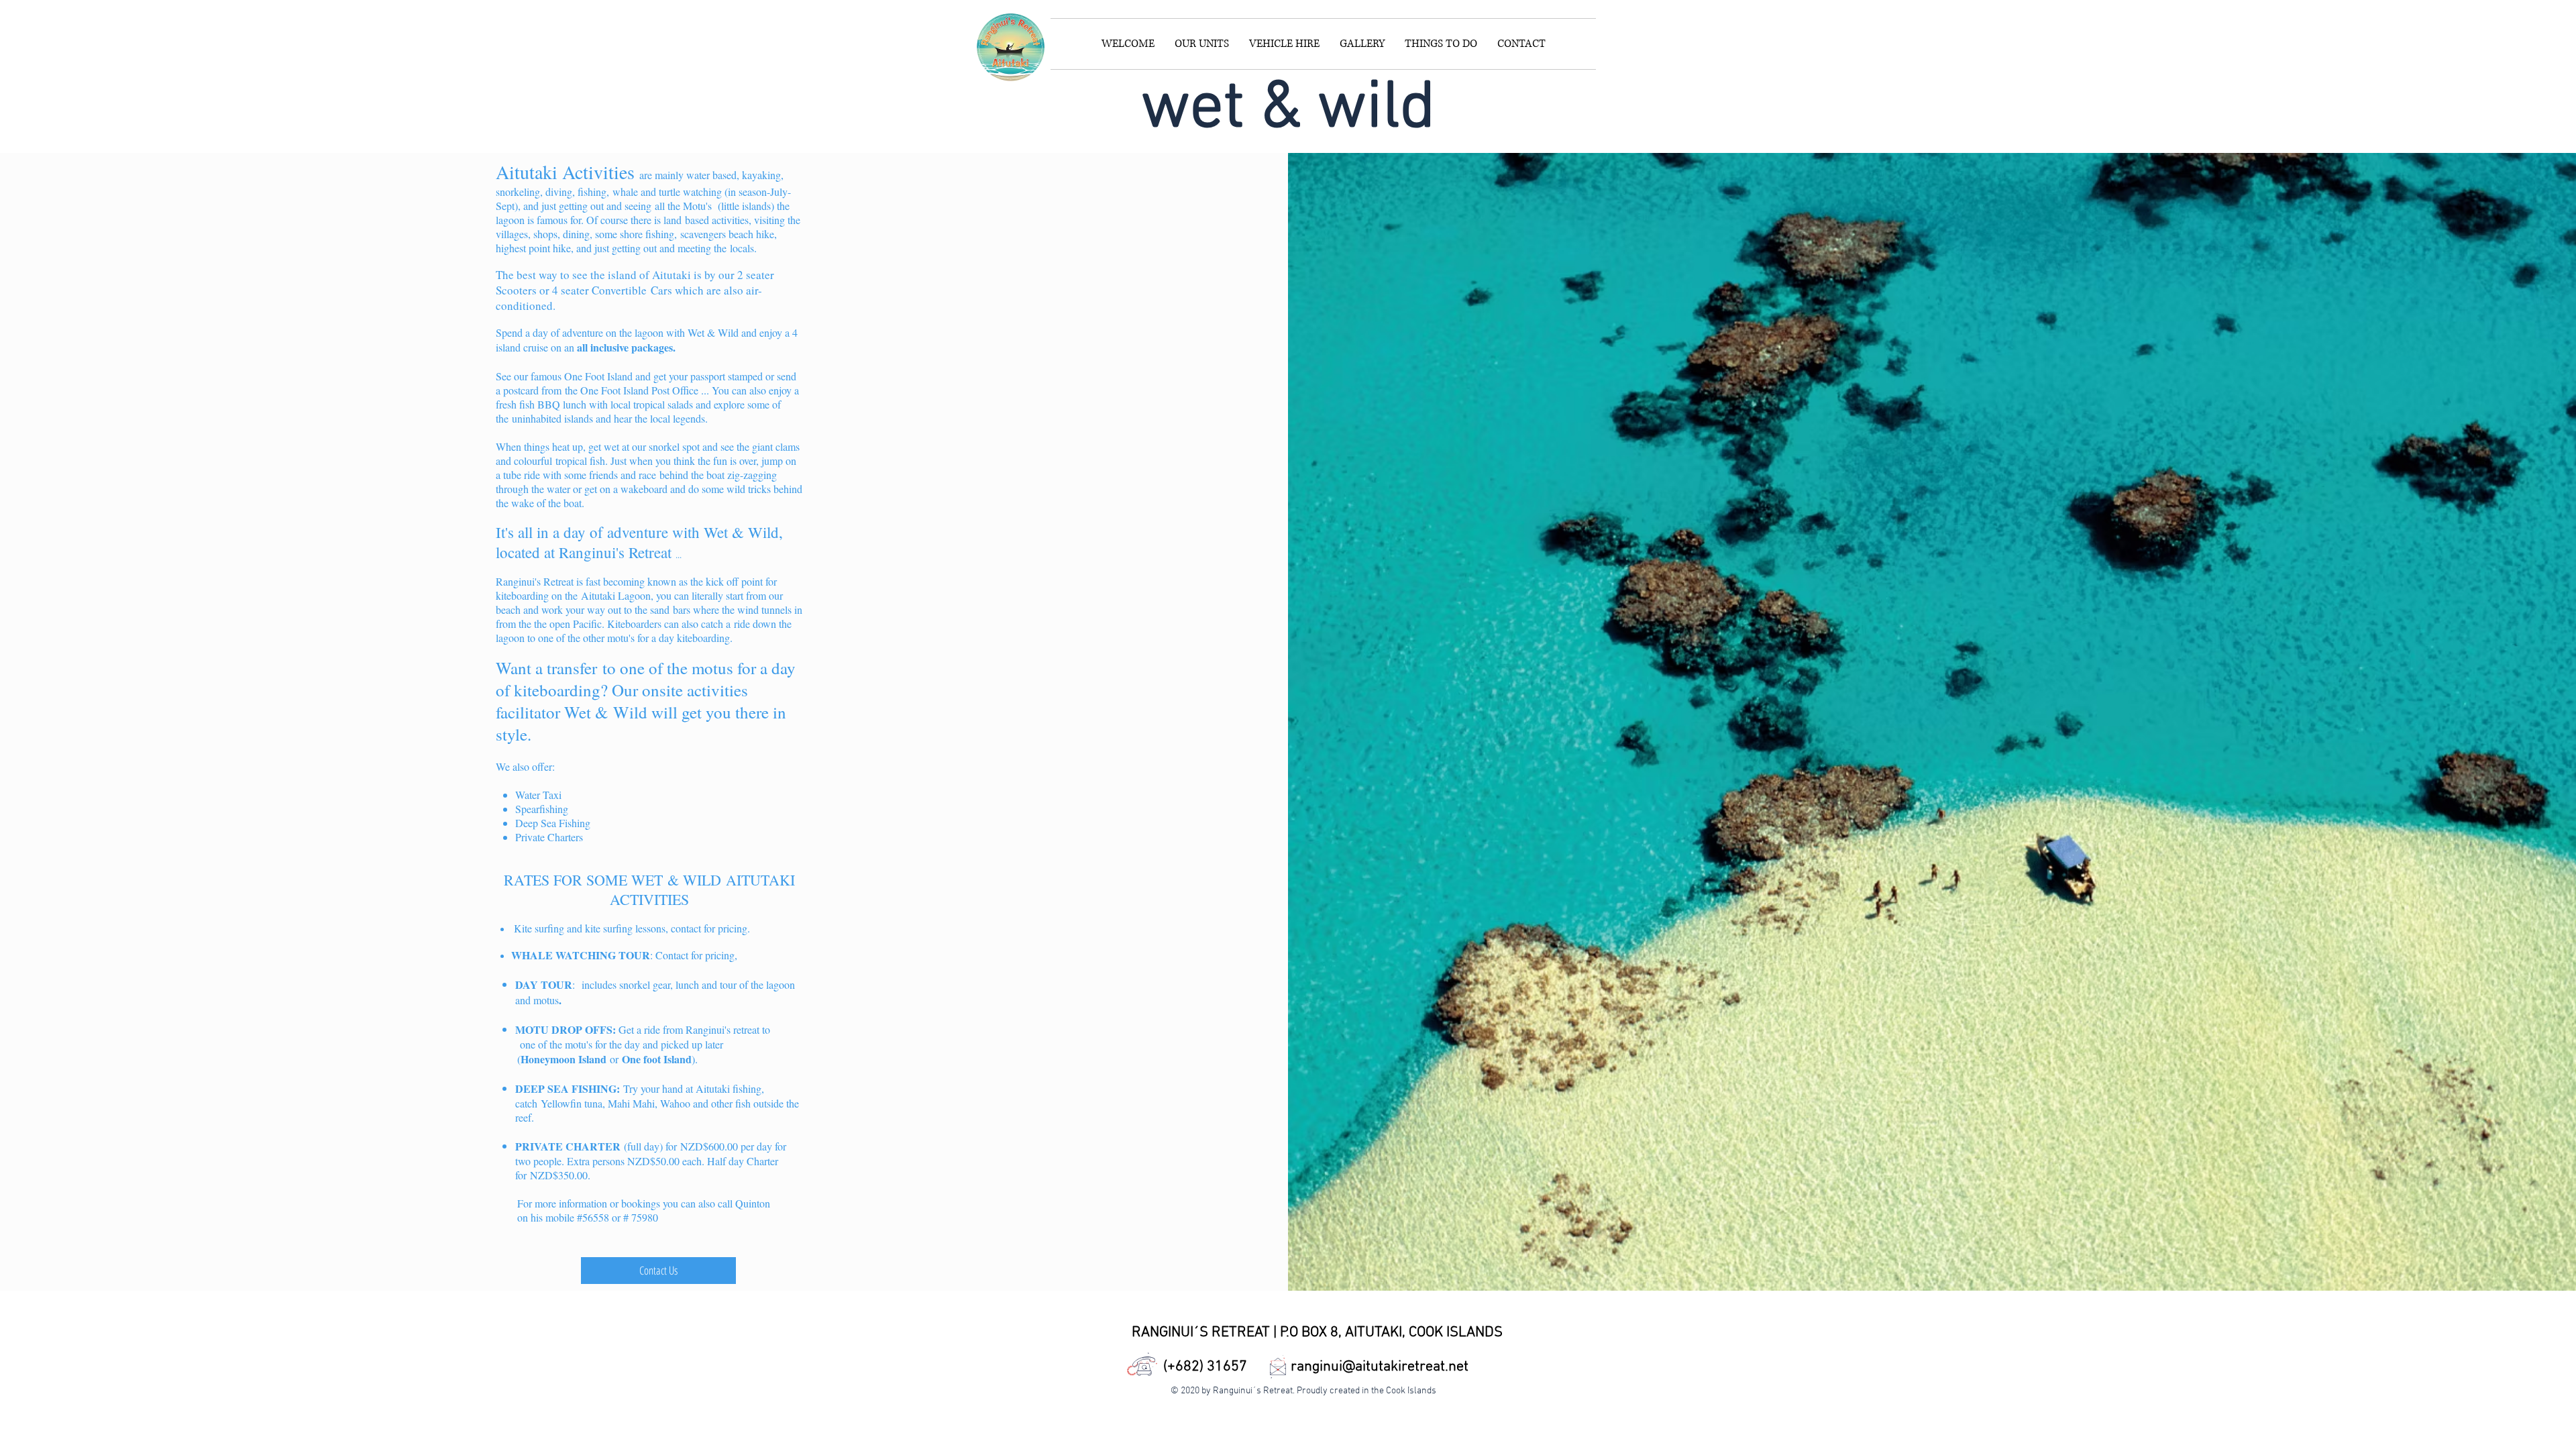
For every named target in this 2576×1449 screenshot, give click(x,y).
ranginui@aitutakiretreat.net (1380, 1367)
